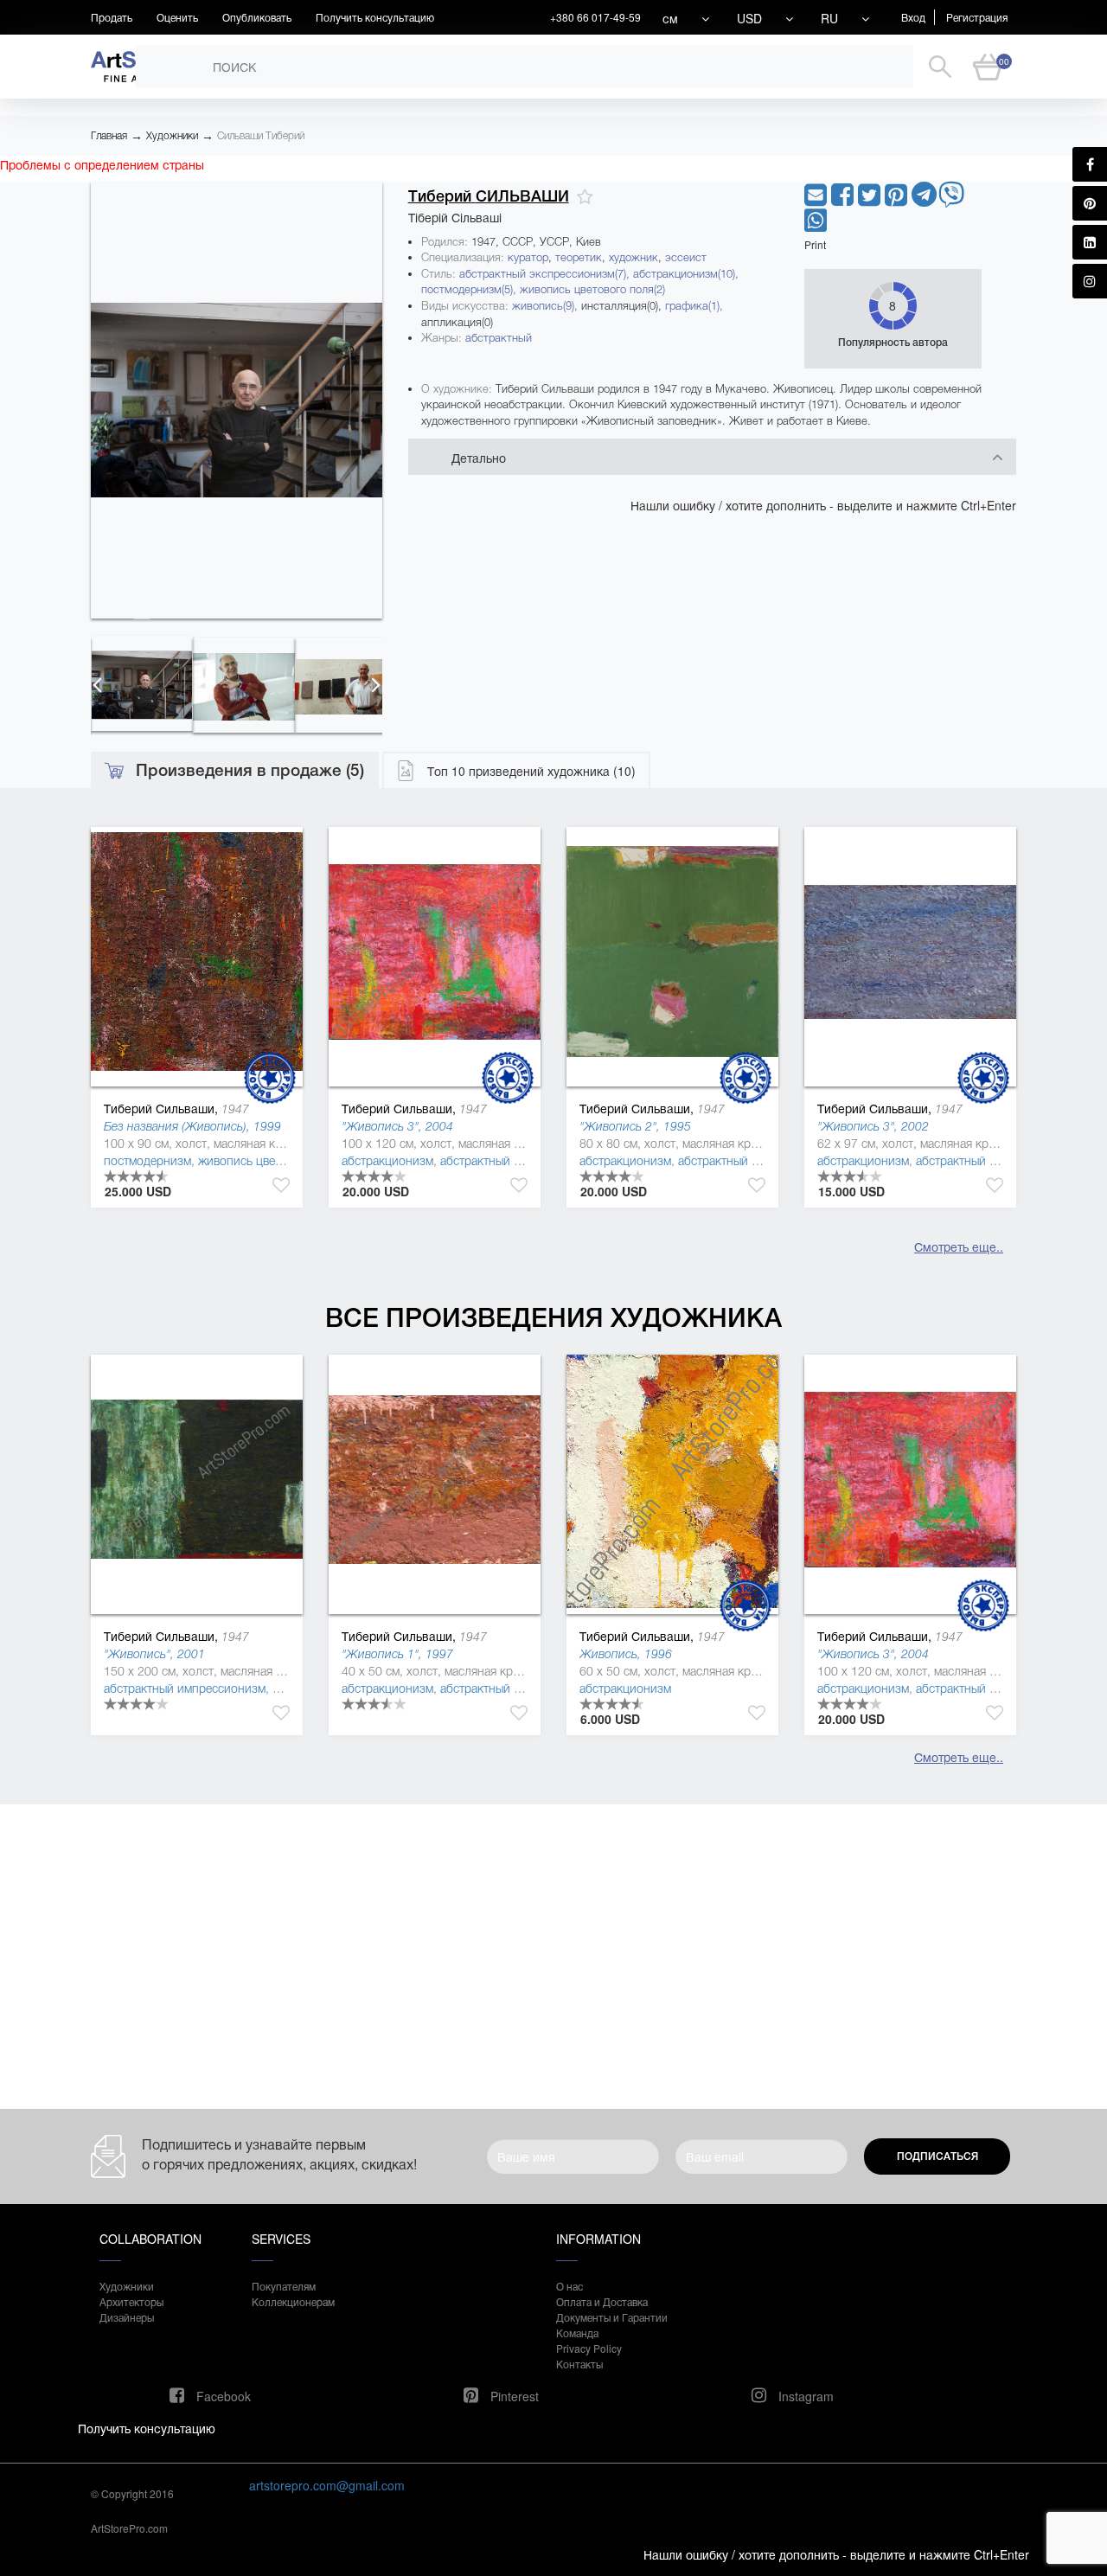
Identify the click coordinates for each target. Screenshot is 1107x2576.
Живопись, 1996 (626, 1654)
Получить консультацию (375, 17)
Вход (913, 17)
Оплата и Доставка (602, 2301)
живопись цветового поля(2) (592, 289)
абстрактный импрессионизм (185, 1688)
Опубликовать (257, 17)
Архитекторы (131, 2301)
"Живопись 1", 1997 (397, 1654)
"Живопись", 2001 (154, 1654)
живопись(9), (547, 306)
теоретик (579, 257)
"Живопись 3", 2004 (397, 1126)
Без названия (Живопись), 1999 (192, 1126)
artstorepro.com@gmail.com (327, 2485)
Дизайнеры (127, 2317)
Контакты (579, 2364)
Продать (112, 17)
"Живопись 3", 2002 (873, 1126)
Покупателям (284, 2286)
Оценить (177, 17)
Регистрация (977, 17)
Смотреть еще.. (959, 1246)
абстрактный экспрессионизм (523, 1161)
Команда (577, 2332)
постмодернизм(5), (470, 289)
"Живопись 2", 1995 (635, 1126)
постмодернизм (147, 1161)
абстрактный (499, 338)
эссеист (686, 257)
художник (633, 257)
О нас (569, 2286)
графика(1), (694, 306)
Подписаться (937, 2156)
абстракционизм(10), (686, 274)
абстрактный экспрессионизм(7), (546, 274)
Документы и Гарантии (612, 2317)
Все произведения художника (553, 1318)
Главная (109, 136)
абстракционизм (387, 1161)
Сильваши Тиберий (261, 136)
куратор (528, 257)
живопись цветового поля (270, 1161)
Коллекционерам (293, 2301)
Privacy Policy (589, 2348)
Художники (172, 136)
